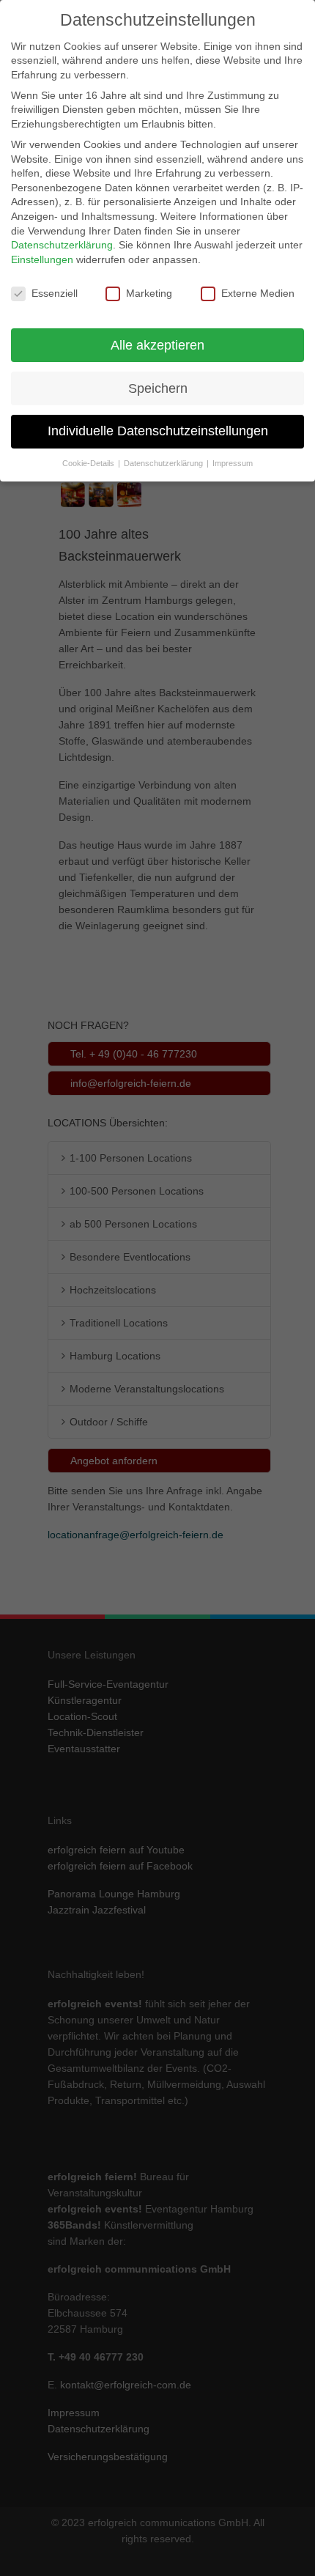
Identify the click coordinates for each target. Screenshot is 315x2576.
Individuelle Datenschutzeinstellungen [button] (158, 431)
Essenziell (55, 293)
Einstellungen (42, 259)
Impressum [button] (233, 463)
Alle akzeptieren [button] (157, 345)
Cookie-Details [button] (89, 463)
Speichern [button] (158, 388)
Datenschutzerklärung (62, 245)
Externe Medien (258, 293)
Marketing (149, 293)
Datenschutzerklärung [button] (164, 463)
